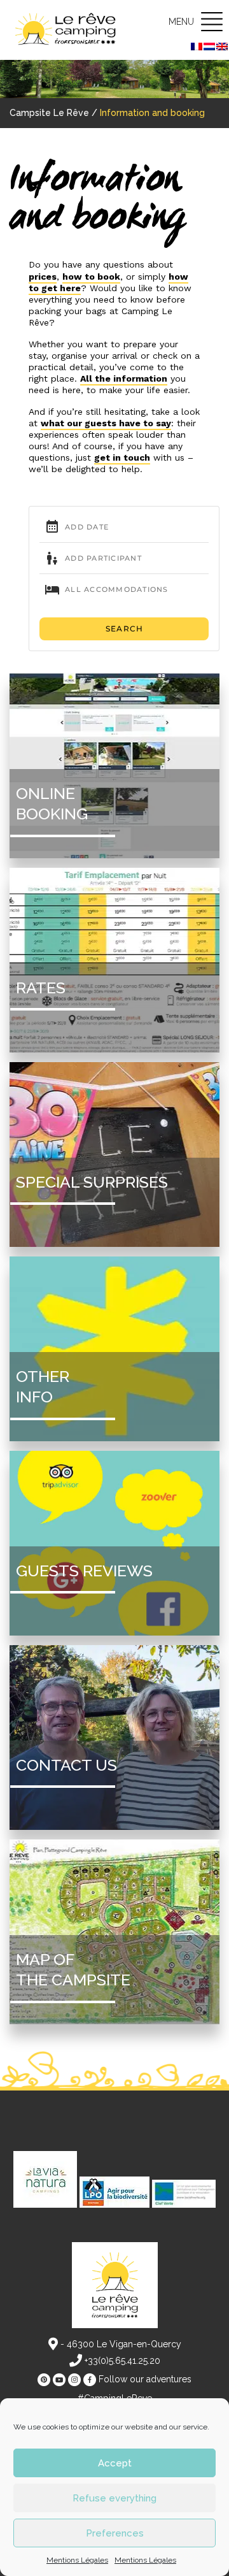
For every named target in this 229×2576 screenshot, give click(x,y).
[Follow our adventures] (44, 2380)
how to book (91, 277)
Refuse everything (114, 2498)
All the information (124, 378)
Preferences (115, 2533)
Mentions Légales (77, 2560)
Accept (115, 2463)
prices (43, 277)
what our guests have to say (106, 423)
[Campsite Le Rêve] (67, 30)
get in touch (122, 457)
